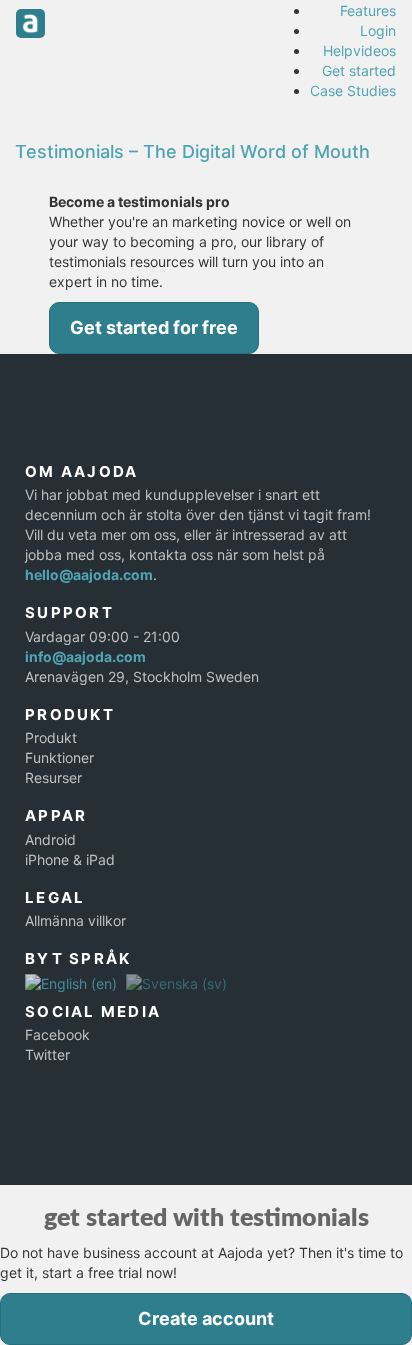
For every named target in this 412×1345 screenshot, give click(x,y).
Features (368, 10)
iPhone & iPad (70, 859)
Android (50, 839)
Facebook (57, 1034)
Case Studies (353, 90)
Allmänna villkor (75, 920)
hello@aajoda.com (89, 574)
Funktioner (59, 757)
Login (378, 30)
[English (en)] (71, 982)
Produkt (51, 737)
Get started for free (154, 327)
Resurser (53, 777)
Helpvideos (359, 50)
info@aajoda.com (85, 656)
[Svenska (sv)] (176, 982)
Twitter (47, 1054)
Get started (359, 70)
